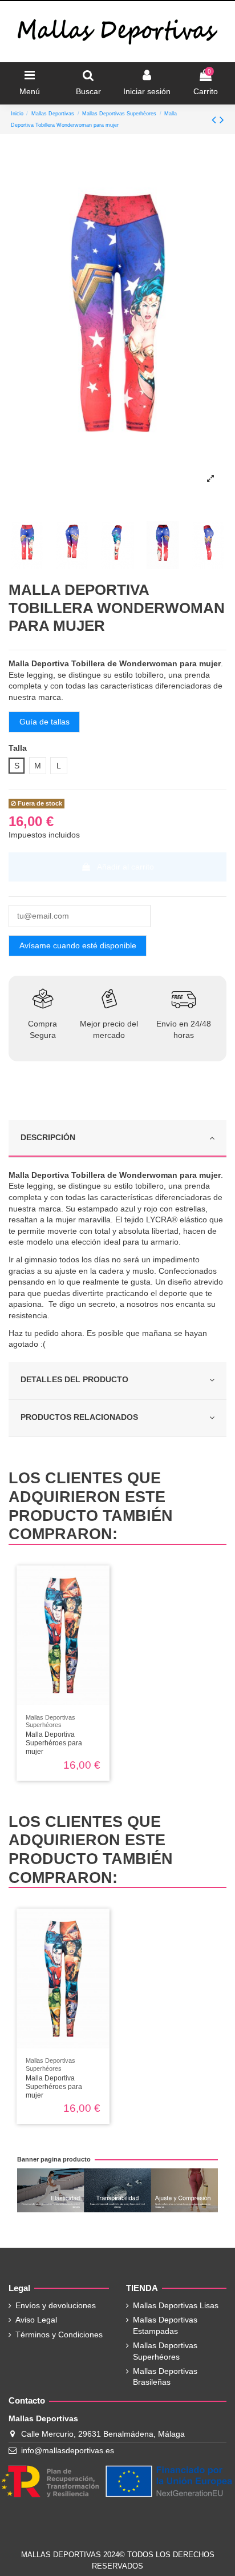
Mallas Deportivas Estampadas (165, 2325)
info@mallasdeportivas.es (68, 2450)
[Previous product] (216, 120)
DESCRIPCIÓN (48, 1137)
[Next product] (222, 120)
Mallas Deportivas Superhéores (165, 2351)
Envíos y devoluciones (56, 2305)
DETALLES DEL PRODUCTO (74, 1379)
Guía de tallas (44, 722)
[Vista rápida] (101, 1582)
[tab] (117, 1139)
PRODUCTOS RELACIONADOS (79, 1417)
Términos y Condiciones (59, 2334)
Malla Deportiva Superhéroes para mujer (54, 1743)
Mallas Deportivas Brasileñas (165, 2377)
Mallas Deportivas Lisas (176, 2305)
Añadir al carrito (125, 867)
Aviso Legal (36, 2320)
